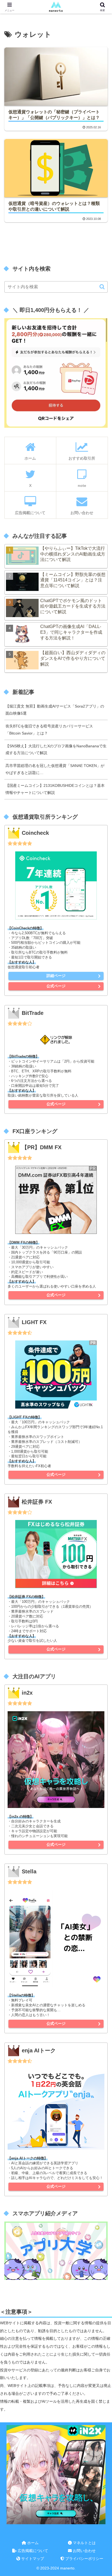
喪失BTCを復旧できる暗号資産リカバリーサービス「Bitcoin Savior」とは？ (49, 730)
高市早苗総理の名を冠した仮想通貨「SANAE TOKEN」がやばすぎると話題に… (55, 769)
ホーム (32, 2543)
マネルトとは (84, 2543)
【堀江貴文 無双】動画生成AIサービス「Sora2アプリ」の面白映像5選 (55, 710)
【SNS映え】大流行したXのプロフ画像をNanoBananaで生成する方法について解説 (56, 750)
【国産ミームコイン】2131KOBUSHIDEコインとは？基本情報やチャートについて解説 (55, 789)
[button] (102, 287)
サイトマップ (32, 2559)
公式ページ (56, 986)
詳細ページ (56, 976)
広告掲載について (32, 2551)
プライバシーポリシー (84, 2559)
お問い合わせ (84, 2551)
